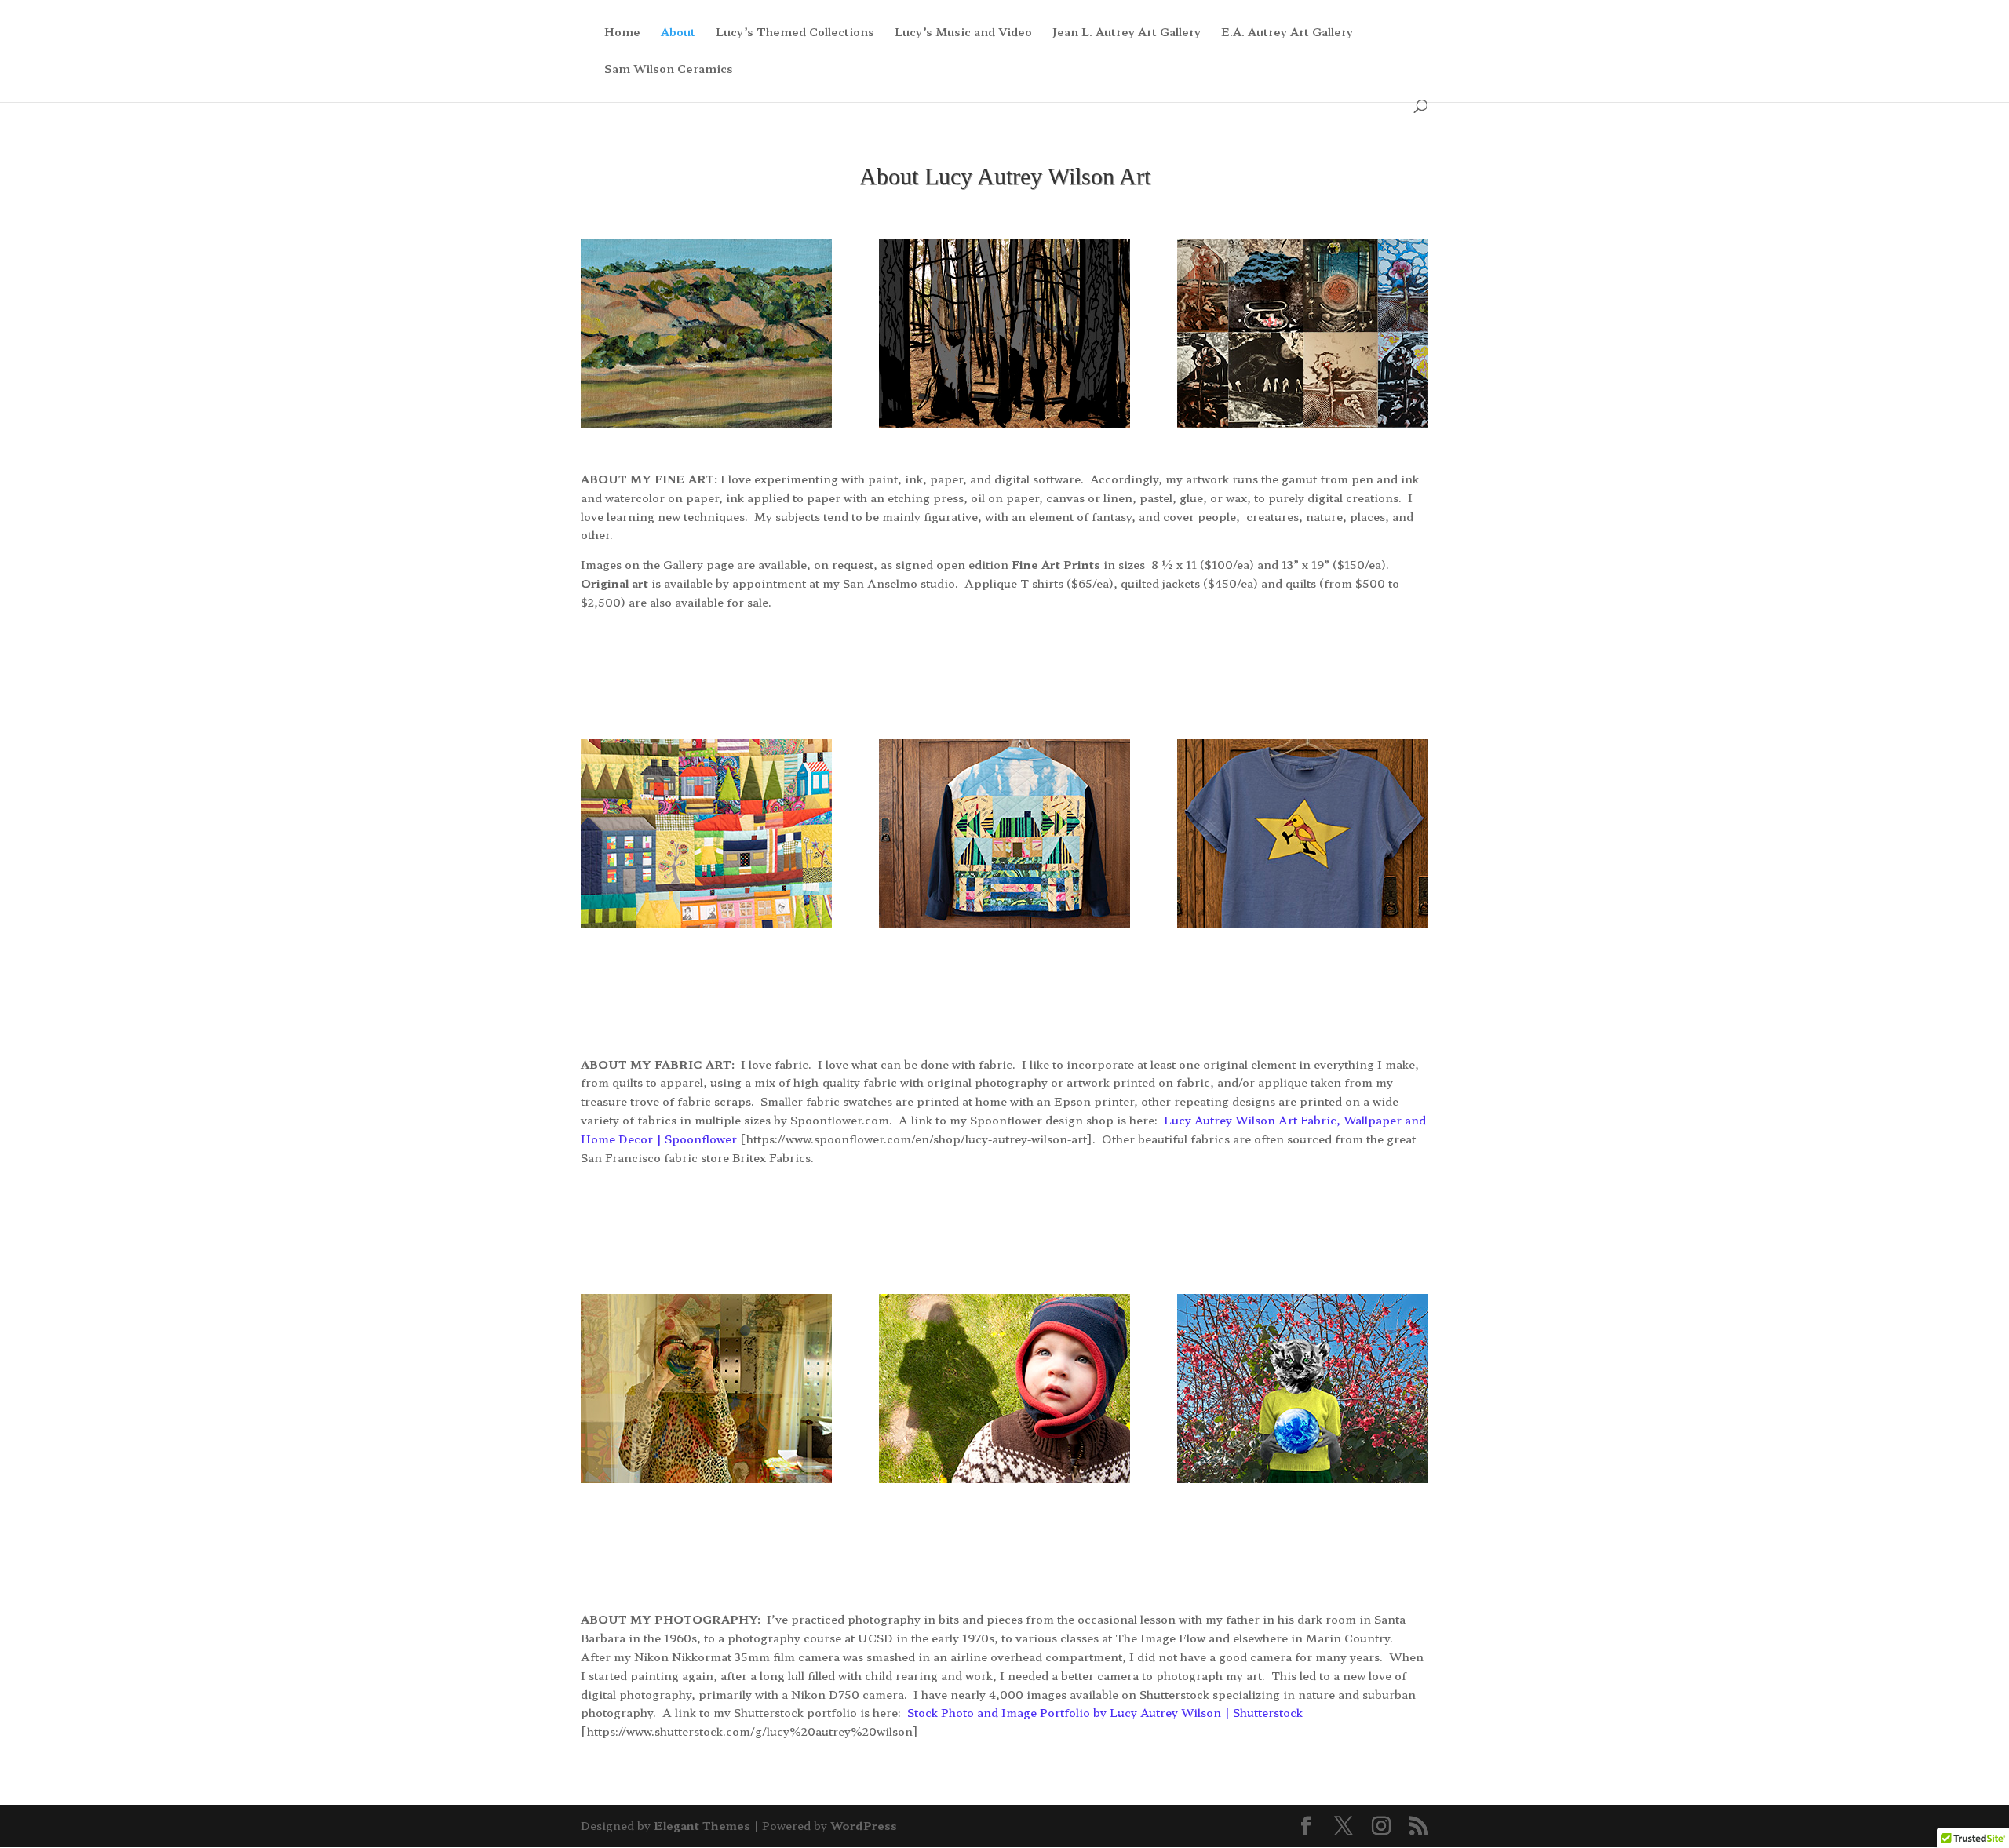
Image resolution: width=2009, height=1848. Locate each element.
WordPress (864, 1825)
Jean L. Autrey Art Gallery (1127, 33)
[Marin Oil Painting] (706, 423)
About (678, 33)
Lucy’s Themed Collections (795, 33)
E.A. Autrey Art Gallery (1287, 33)
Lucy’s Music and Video (963, 33)
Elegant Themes (702, 1825)
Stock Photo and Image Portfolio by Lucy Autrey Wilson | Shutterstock (1105, 1712)
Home (622, 33)
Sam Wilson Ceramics (669, 69)
